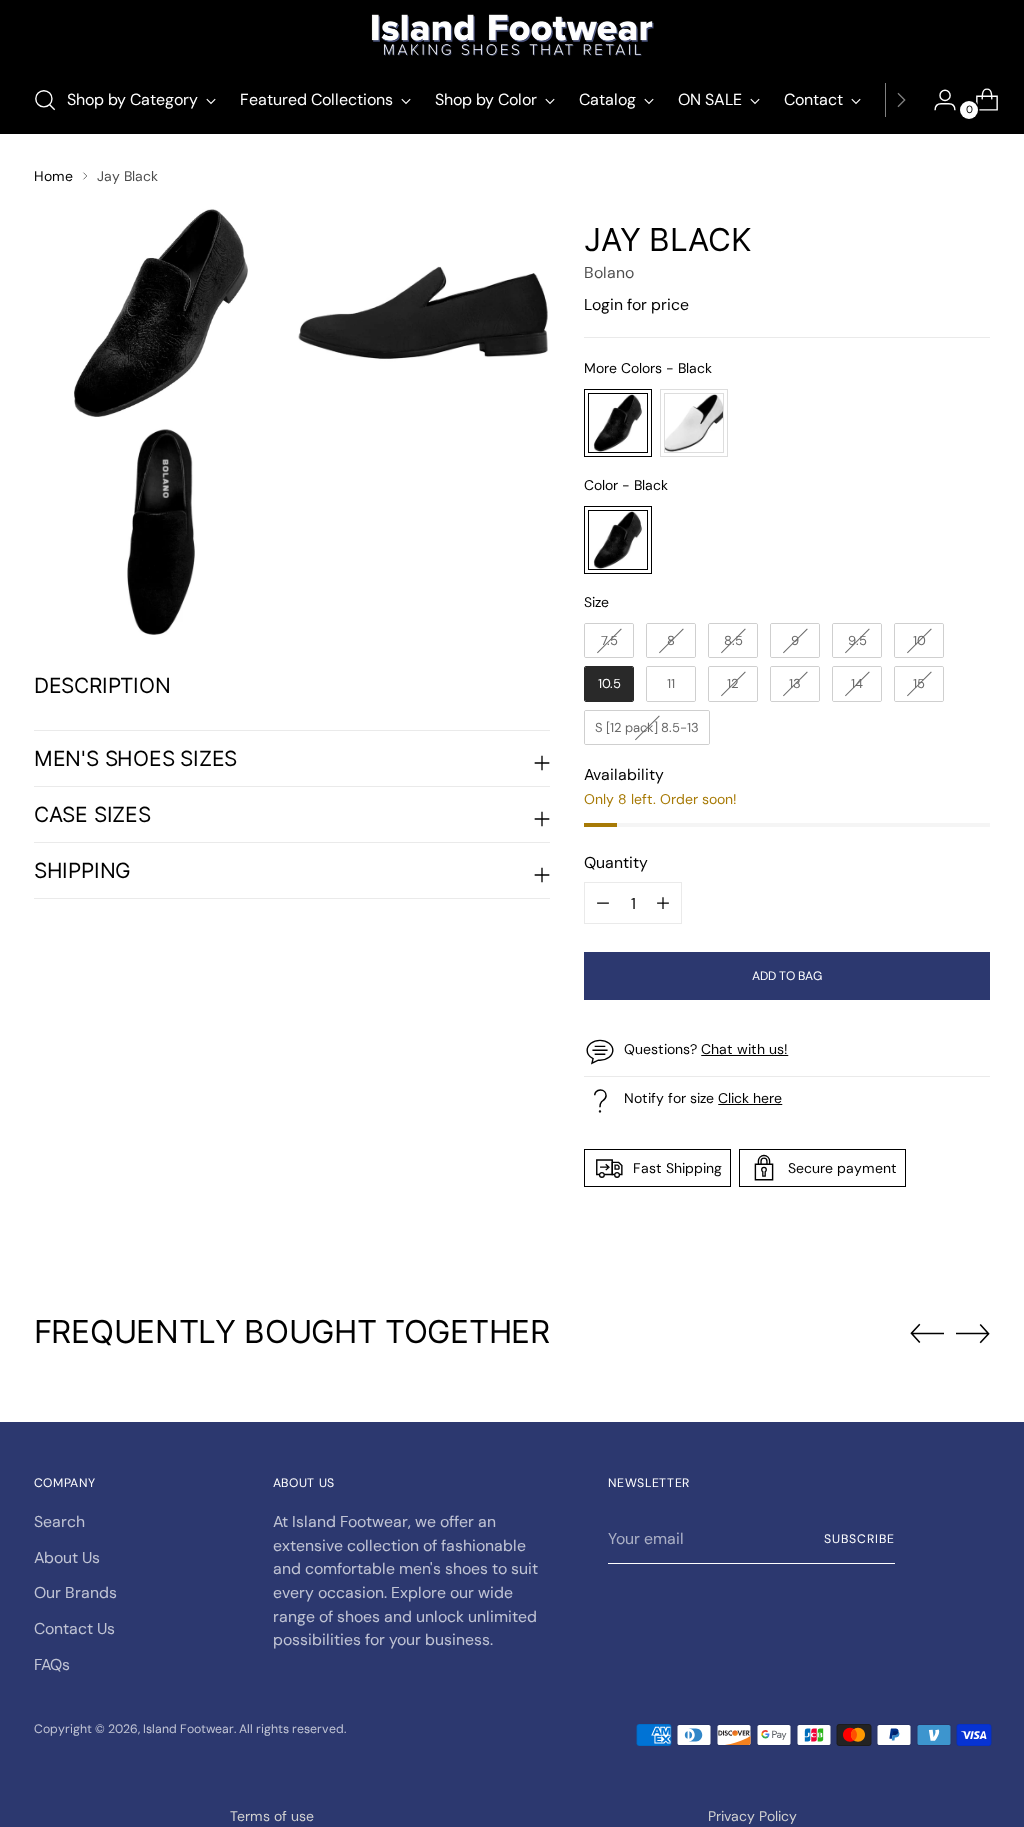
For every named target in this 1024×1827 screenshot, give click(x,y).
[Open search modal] (45, 100)
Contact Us (74, 1628)
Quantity (616, 862)
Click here (750, 1098)
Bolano (609, 272)
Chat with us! (744, 1049)
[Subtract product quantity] (663, 903)
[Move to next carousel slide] (973, 1333)
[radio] (618, 423)
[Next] (901, 100)
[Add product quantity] (603, 903)
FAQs (52, 1664)
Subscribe (859, 1539)
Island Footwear (188, 1729)
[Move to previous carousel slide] (927, 1334)
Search (59, 1521)
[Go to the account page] (937, 100)
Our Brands (75, 1592)
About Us (67, 1557)
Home (53, 176)
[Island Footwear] (512, 35)
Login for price (636, 304)
